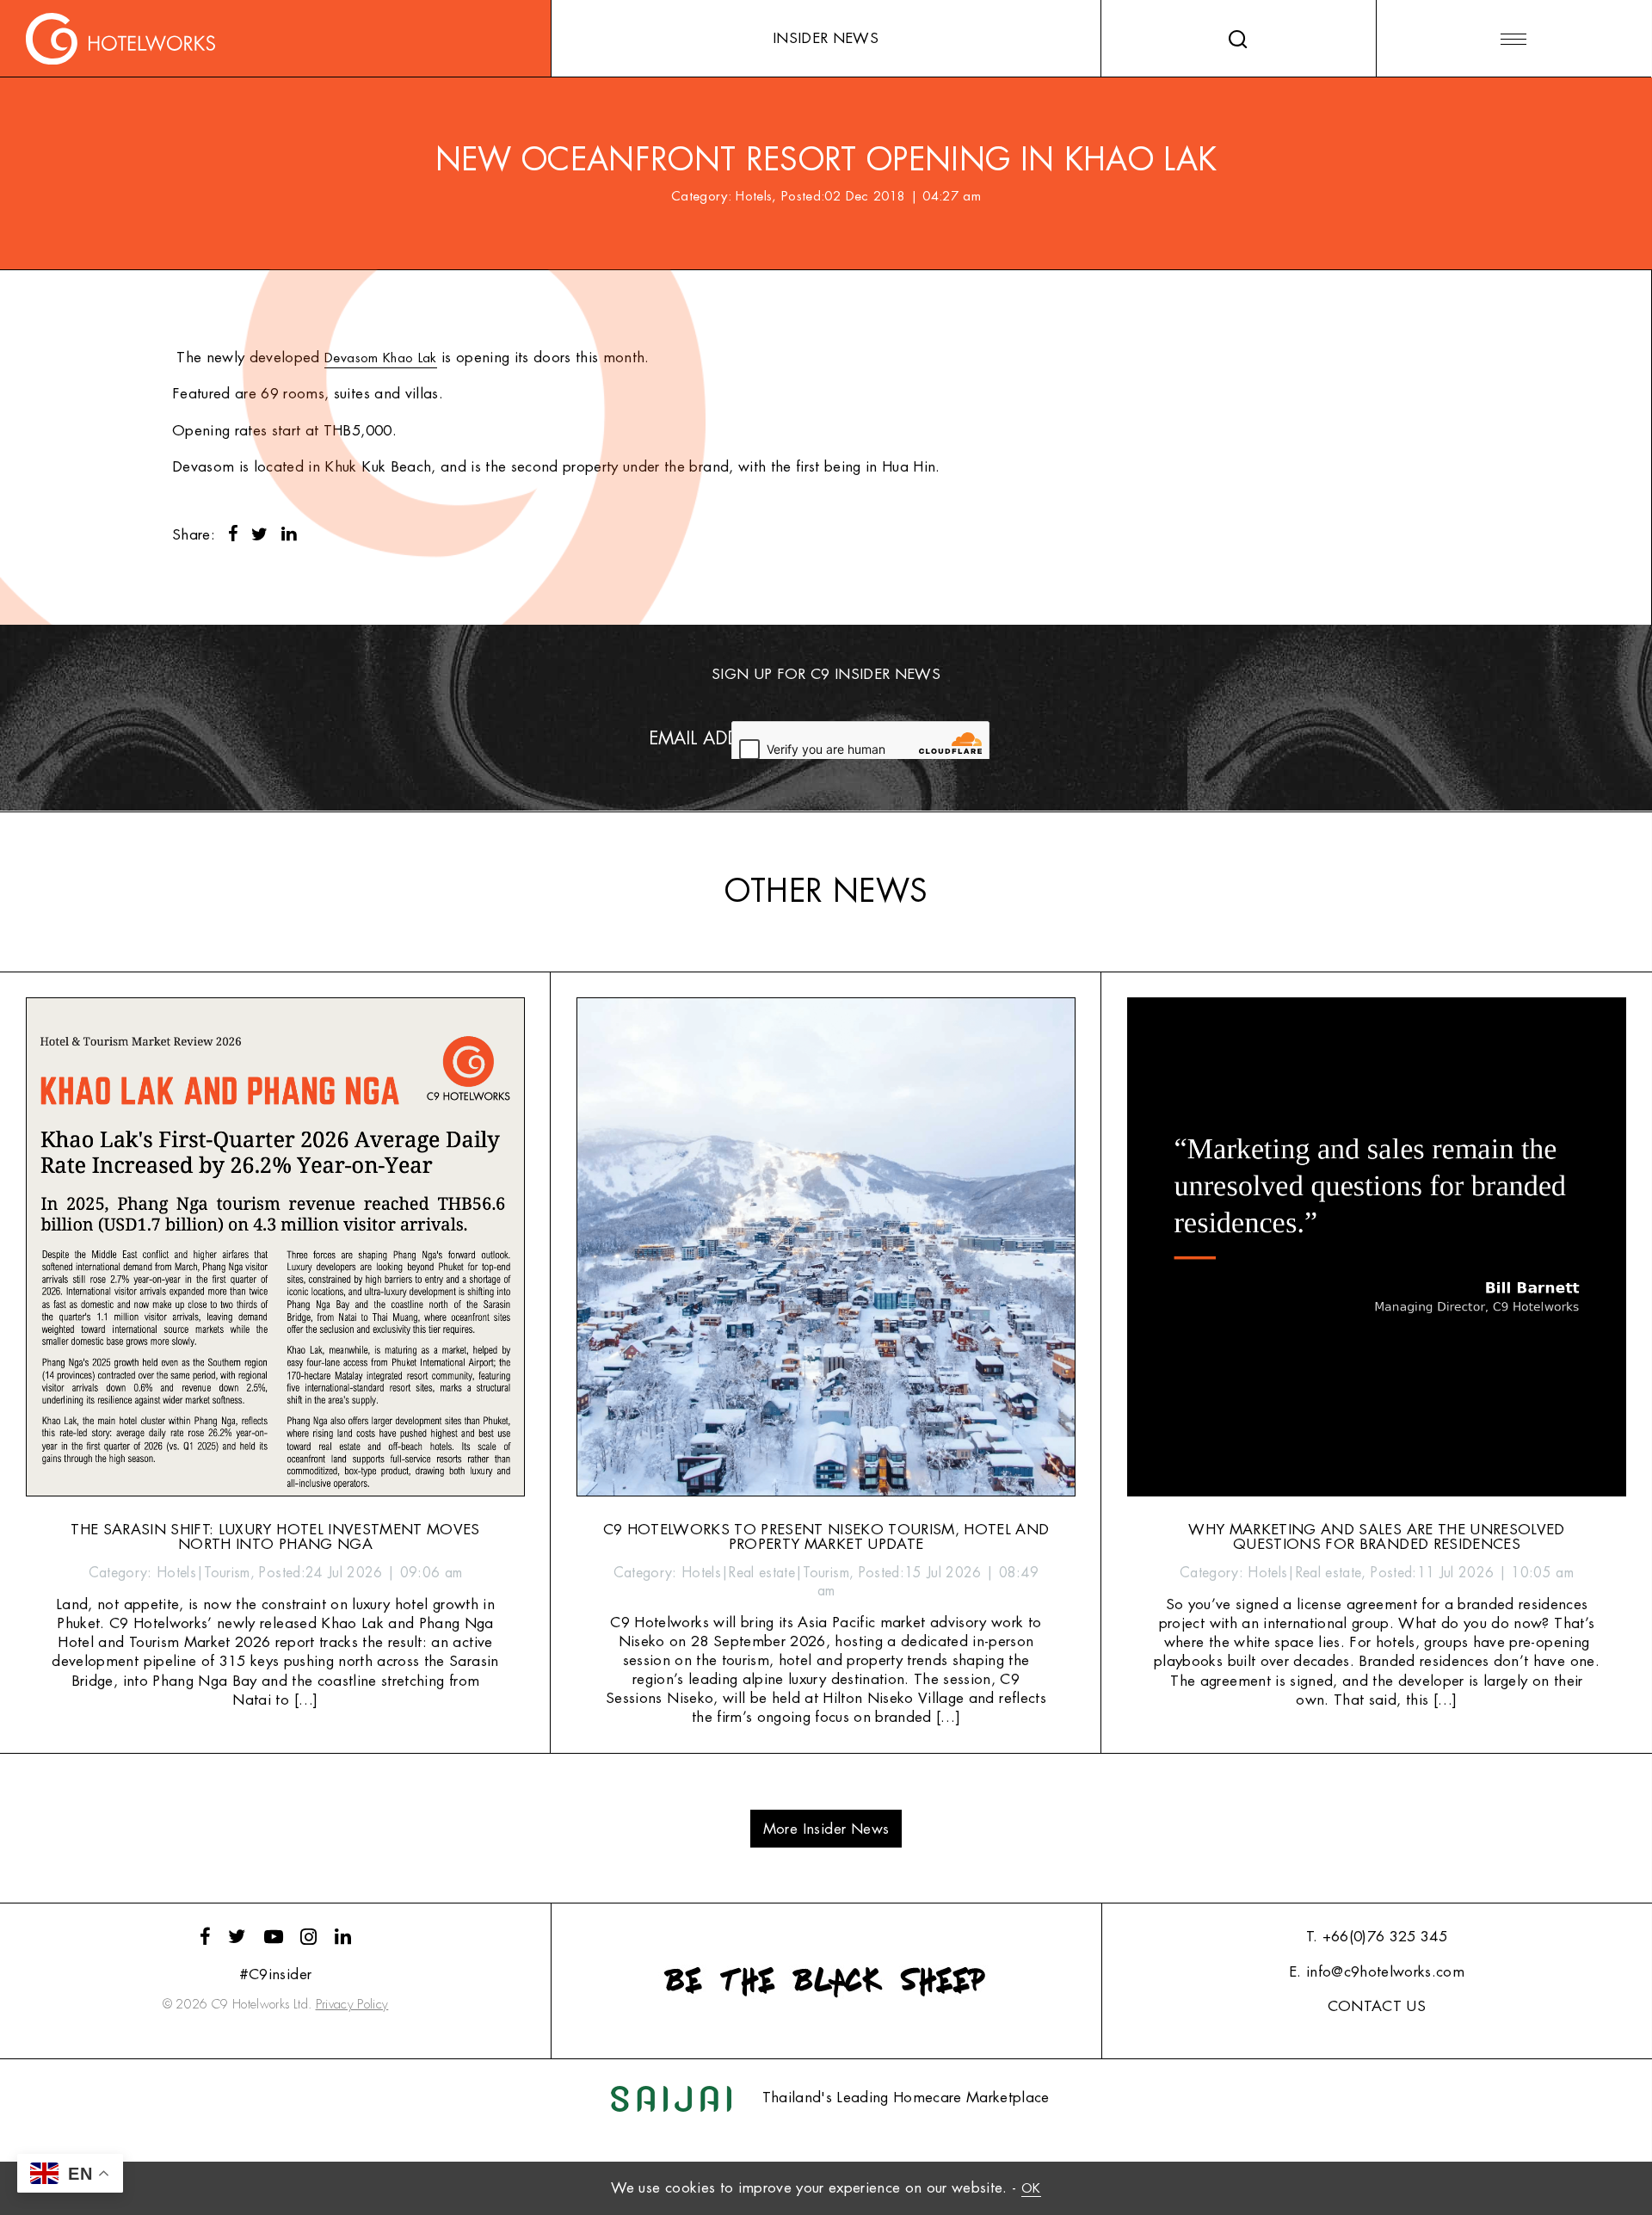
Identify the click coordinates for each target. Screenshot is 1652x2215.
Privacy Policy (352, 2005)
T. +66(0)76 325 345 (1377, 1937)
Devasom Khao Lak (380, 358)
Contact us (1377, 2006)
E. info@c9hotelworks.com (1377, 1972)
